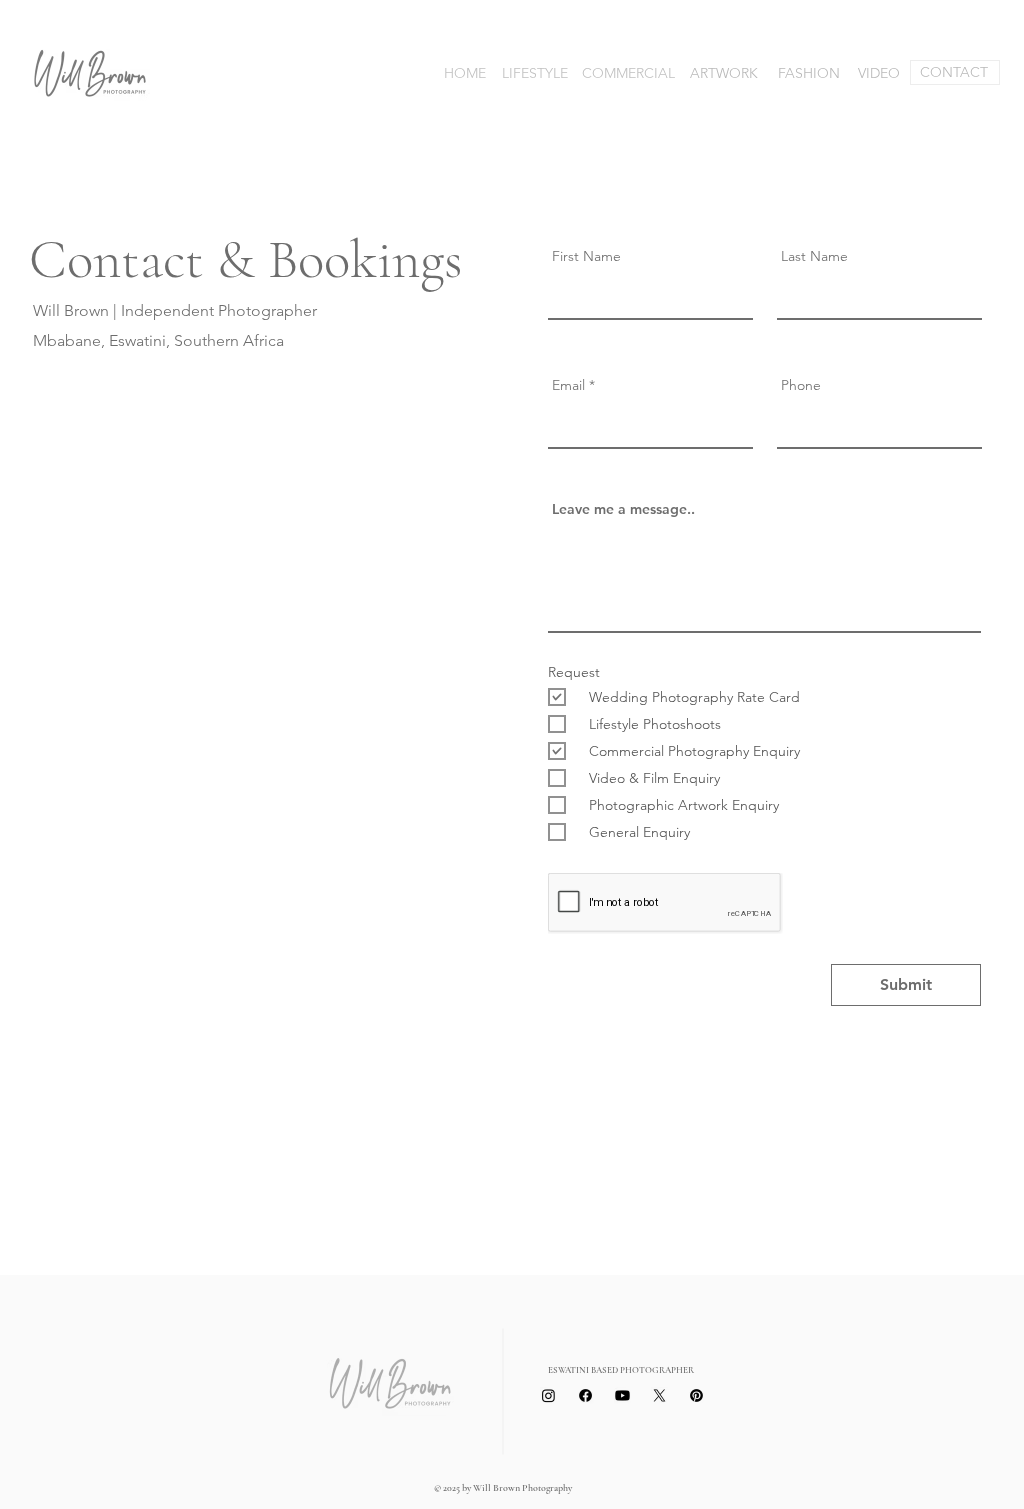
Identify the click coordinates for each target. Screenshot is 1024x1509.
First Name (586, 256)
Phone (801, 385)
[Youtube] (622, 1395)
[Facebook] (585, 1395)
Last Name (814, 256)
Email (568, 385)
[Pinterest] (696, 1395)
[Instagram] (548, 1395)
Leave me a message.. (623, 509)
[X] (659, 1395)
